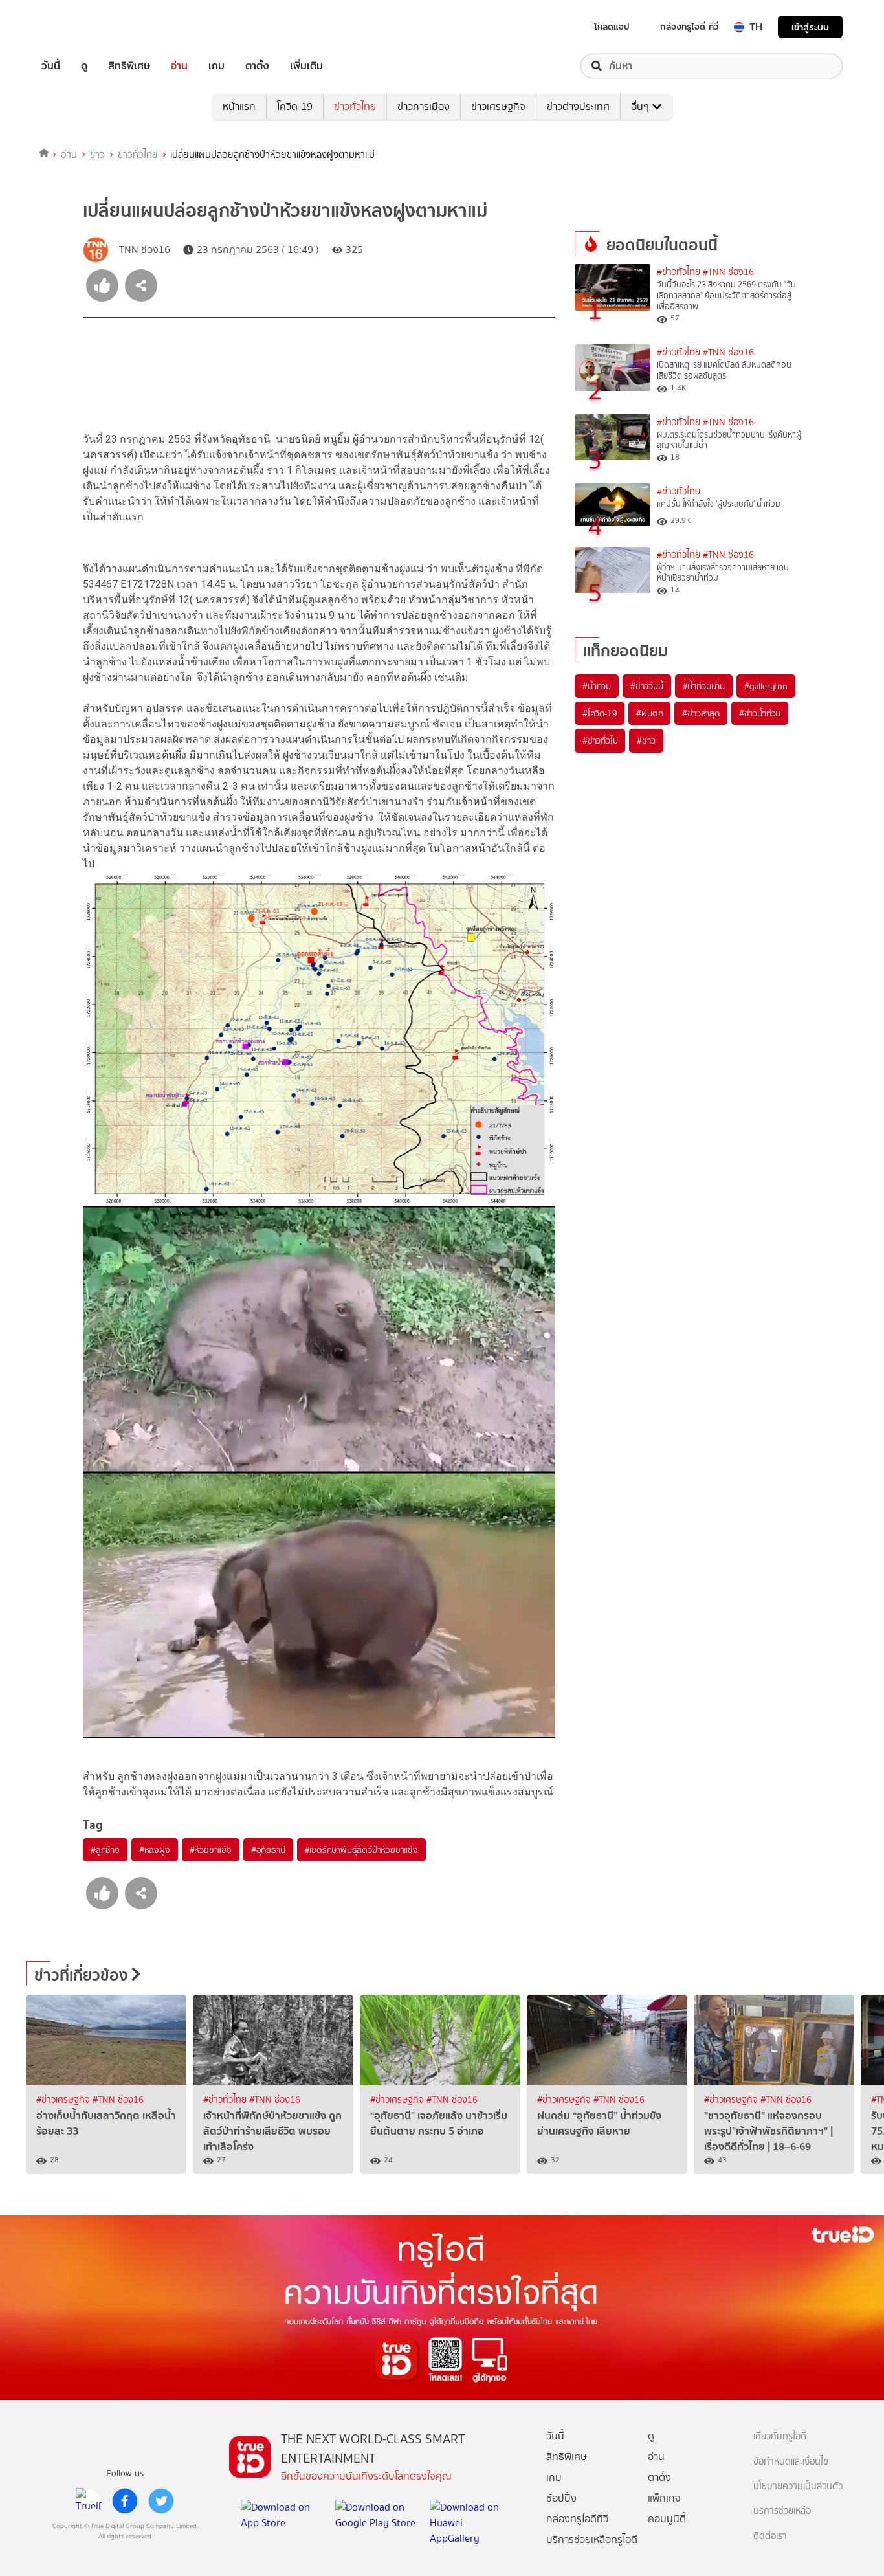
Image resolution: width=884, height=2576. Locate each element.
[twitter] (161, 2501)
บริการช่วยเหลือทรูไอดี (592, 2539)
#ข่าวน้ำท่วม (760, 713)
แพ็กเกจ (664, 2498)
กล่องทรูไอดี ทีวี (689, 27)
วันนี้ (51, 66)
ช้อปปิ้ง (561, 2498)
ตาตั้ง (257, 66)
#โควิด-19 (600, 713)
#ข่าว (646, 740)
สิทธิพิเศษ (129, 66)
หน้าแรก (239, 106)
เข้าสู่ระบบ (810, 27)
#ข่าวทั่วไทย (679, 272)
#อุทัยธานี (268, 1850)
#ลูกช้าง (105, 1850)
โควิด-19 (295, 106)
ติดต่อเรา (770, 2536)
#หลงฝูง (155, 1850)
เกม (216, 66)
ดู (84, 66)
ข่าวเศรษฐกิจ (498, 106)
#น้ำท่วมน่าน (704, 686)
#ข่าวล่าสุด (701, 713)
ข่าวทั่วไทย (355, 106)
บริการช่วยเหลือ (782, 2511)
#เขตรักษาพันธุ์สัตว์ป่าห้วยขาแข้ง (361, 1850)
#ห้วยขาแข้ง (211, 1850)
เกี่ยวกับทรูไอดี (780, 2437)
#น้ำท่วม (597, 686)
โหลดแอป (612, 27)
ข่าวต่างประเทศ (578, 106)
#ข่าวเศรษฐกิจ (64, 2100)
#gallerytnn (766, 686)
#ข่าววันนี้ (647, 686)
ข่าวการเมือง (424, 106)
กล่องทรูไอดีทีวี (577, 2519)
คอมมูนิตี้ (667, 2519)
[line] (89, 2501)
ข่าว (97, 155)
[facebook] (125, 2501)
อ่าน (179, 66)
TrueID (80, 27)
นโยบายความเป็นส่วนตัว (798, 2486)
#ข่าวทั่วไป (600, 740)
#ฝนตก (649, 713)
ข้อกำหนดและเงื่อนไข (791, 2462)
